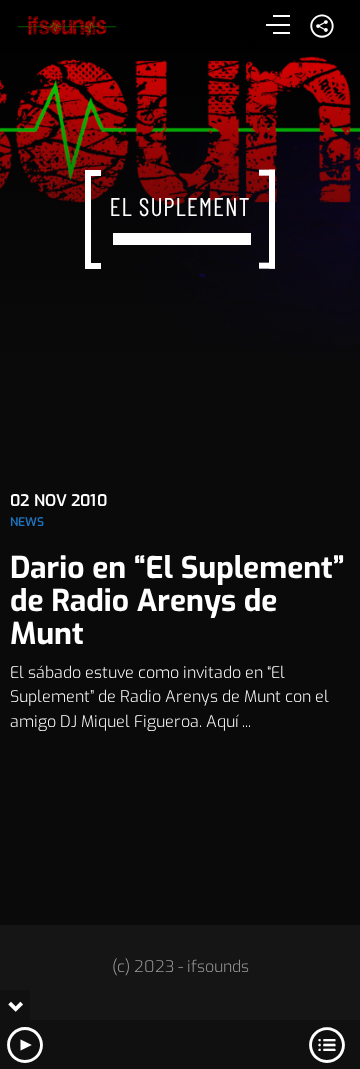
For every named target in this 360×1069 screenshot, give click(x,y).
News (27, 522)
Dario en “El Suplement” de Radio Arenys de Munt (177, 601)
